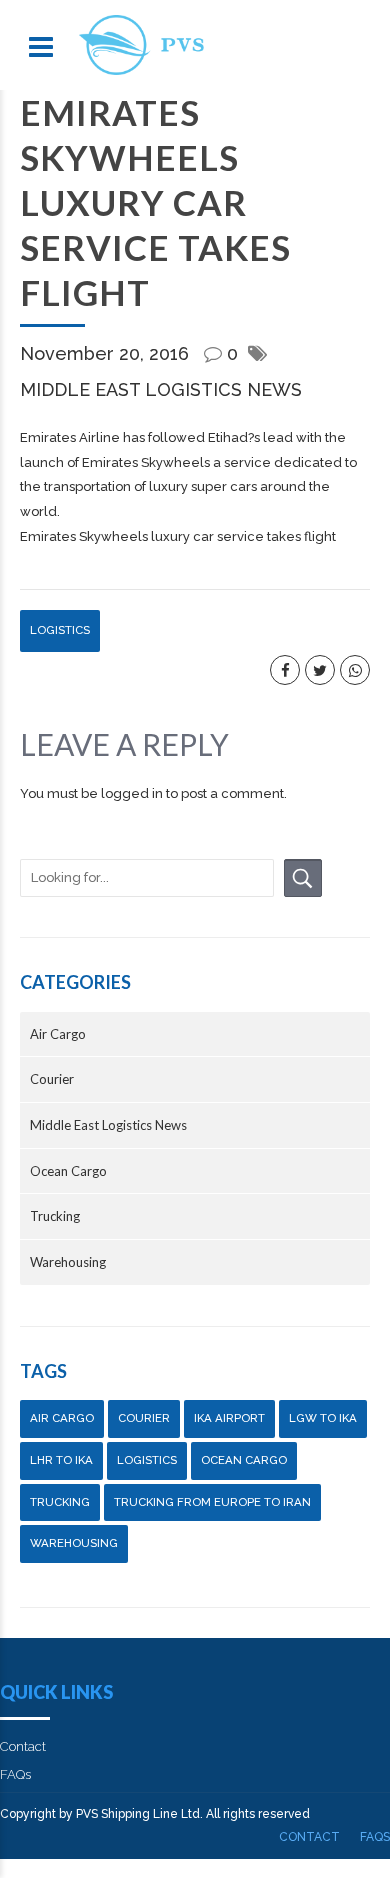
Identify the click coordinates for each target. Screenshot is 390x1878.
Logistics (60, 630)
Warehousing (68, 1262)
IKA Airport (229, 1418)
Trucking (55, 1216)
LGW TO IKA (323, 1418)
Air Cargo (58, 1034)
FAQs (15, 1774)
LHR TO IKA (61, 1460)
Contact (23, 1746)
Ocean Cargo (68, 1171)
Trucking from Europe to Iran (212, 1502)
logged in (132, 793)
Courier (52, 1079)
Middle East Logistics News (161, 389)
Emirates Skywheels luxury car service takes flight (178, 536)
